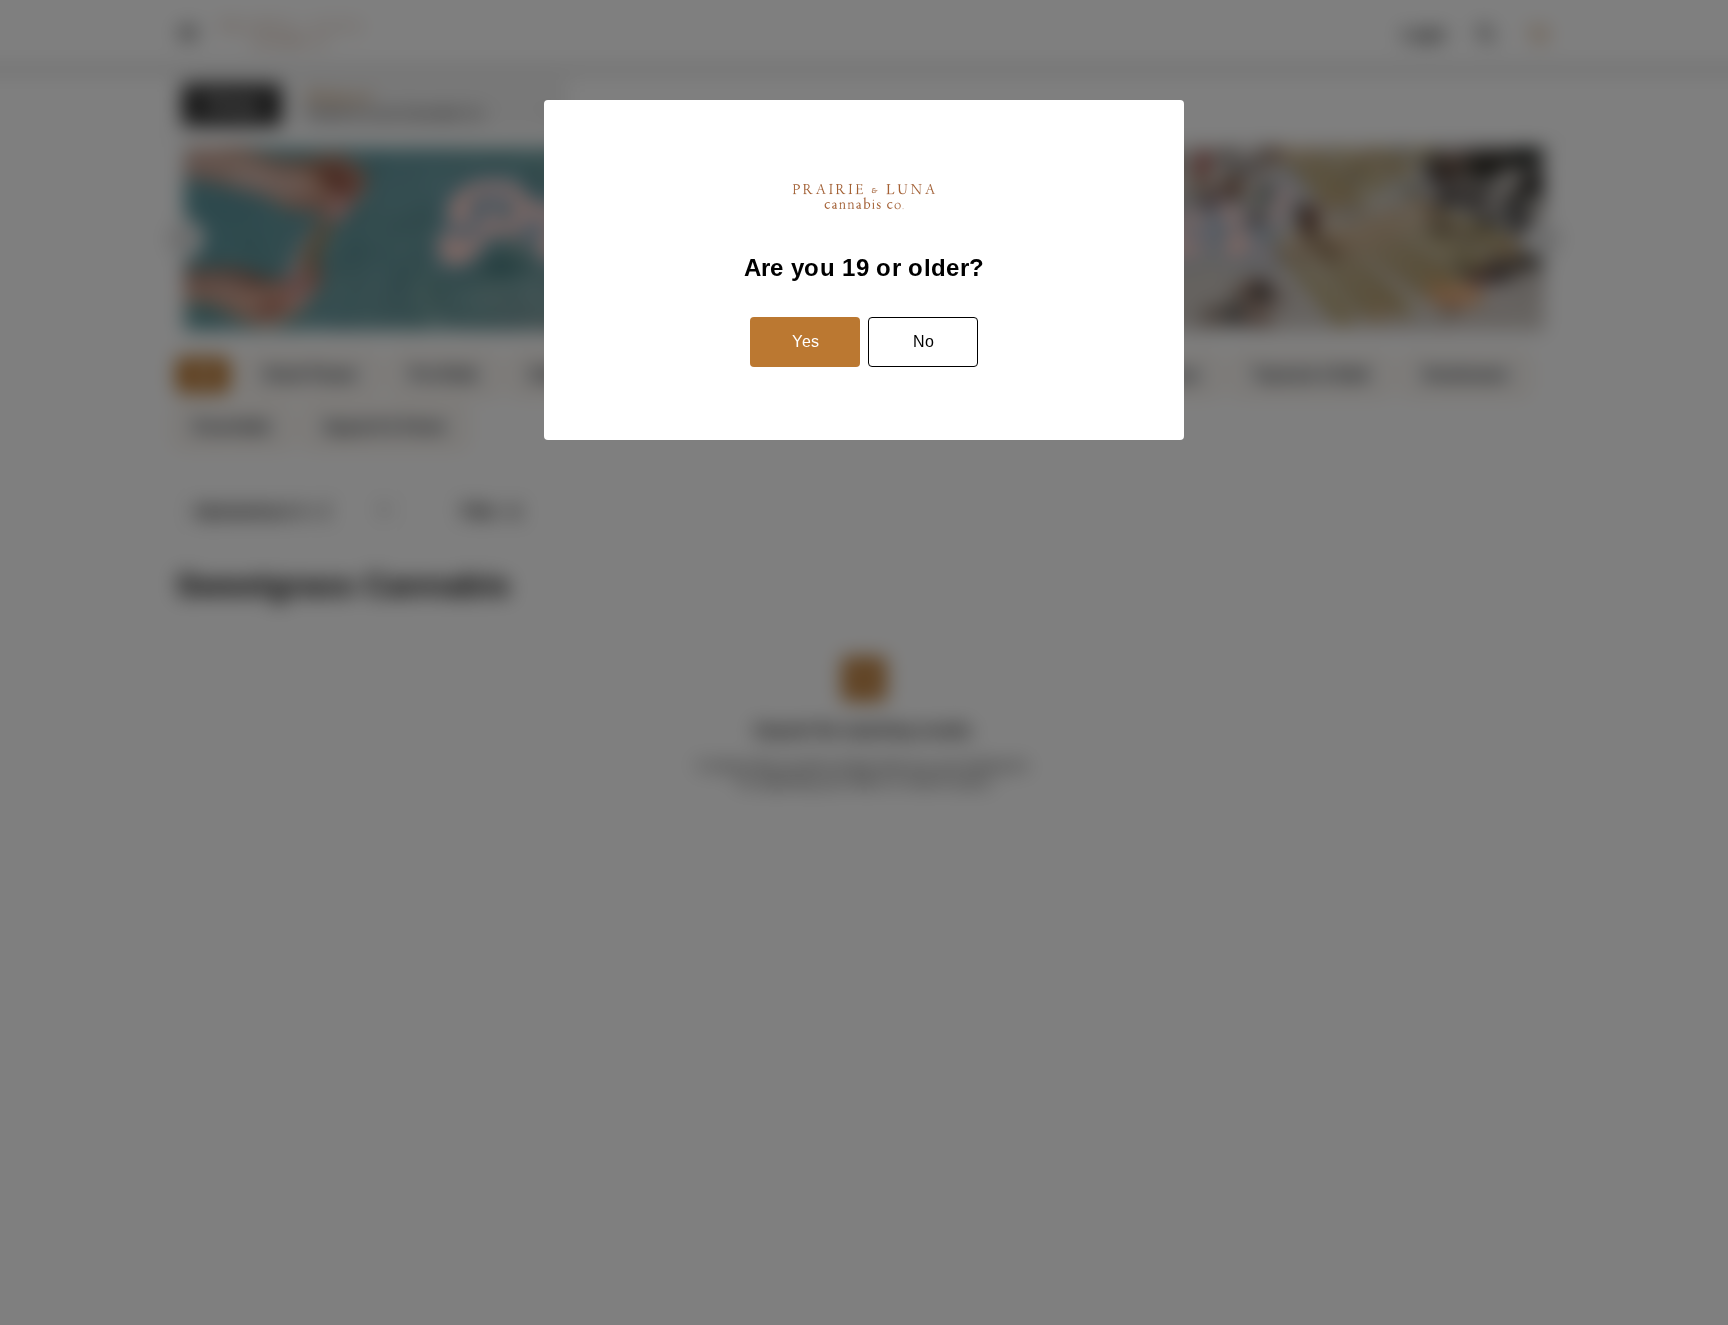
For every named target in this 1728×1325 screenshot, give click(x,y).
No (923, 341)
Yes (805, 341)
